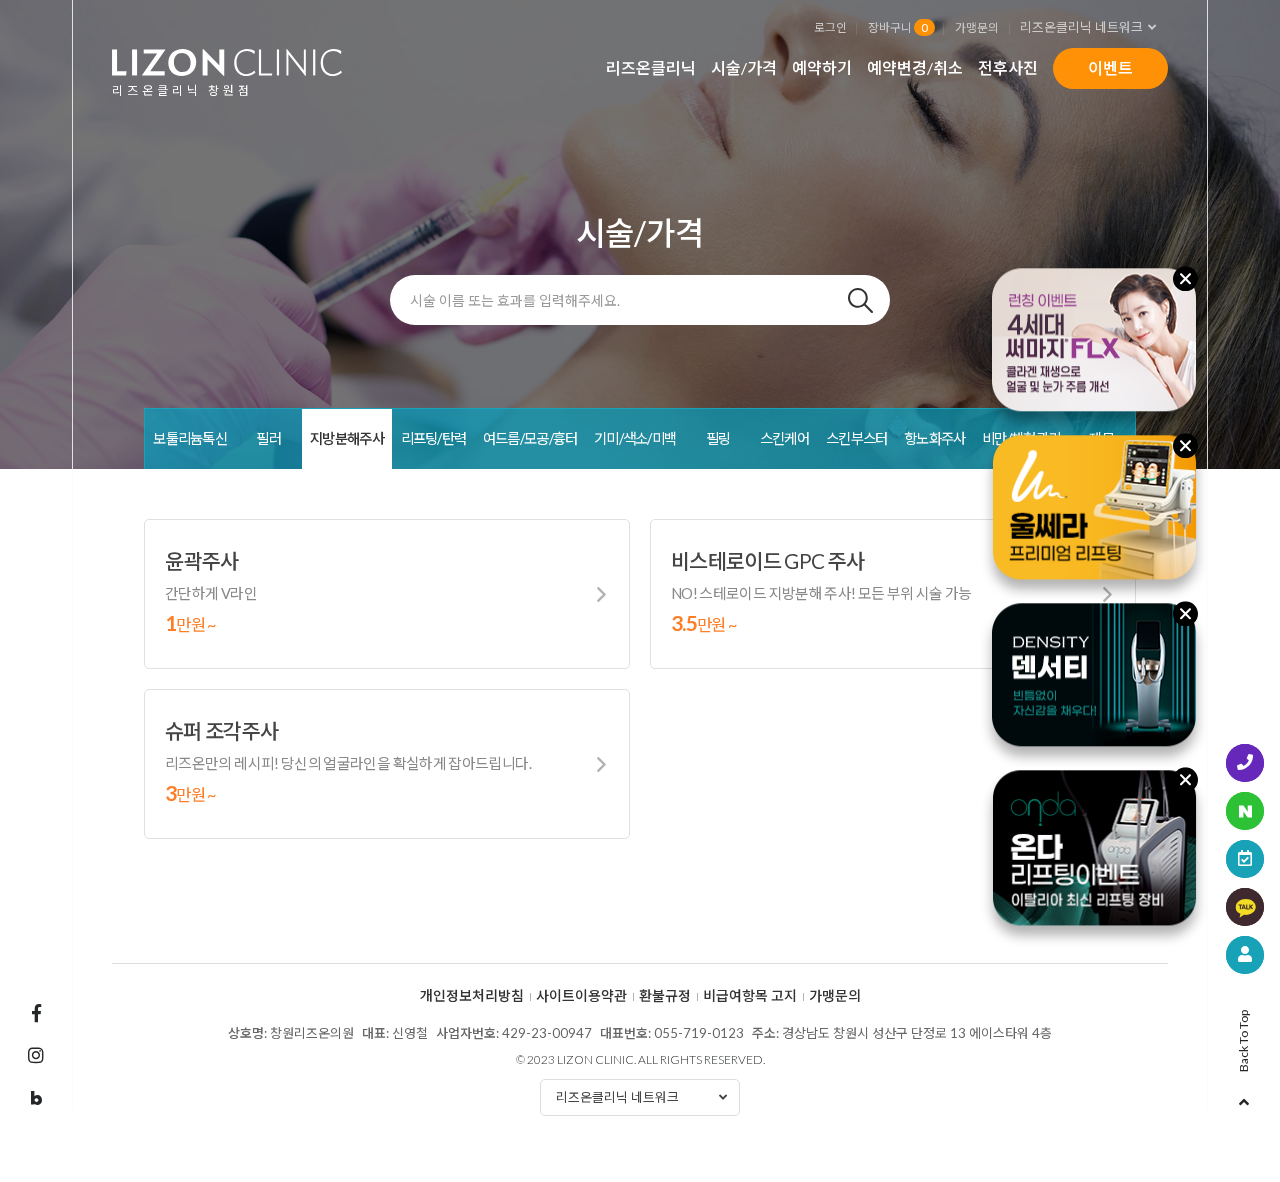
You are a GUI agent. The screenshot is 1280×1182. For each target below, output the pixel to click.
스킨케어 (784, 438)
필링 (718, 438)
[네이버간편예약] (1245, 811)
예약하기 (822, 67)
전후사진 (1008, 67)
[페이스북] (36, 1013)
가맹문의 (977, 27)
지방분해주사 (347, 438)
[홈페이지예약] (1245, 859)
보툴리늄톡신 (190, 438)
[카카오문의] (1245, 907)
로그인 (830, 27)
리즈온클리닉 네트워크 (1081, 27)
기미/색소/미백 (635, 438)
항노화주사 (934, 438)
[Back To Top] (1244, 1096)
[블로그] (36, 1099)
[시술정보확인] (1245, 955)
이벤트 (1110, 67)
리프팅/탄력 (434, 438)
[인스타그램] (36, 1055)
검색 (860, 300)
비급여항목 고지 (750, 996)
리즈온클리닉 (651, 67)
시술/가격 (744, 67)
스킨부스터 (856, 438)
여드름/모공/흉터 (530, 438)
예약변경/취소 (915, 67)
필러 (268, 438)
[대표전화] (1245, 763)
